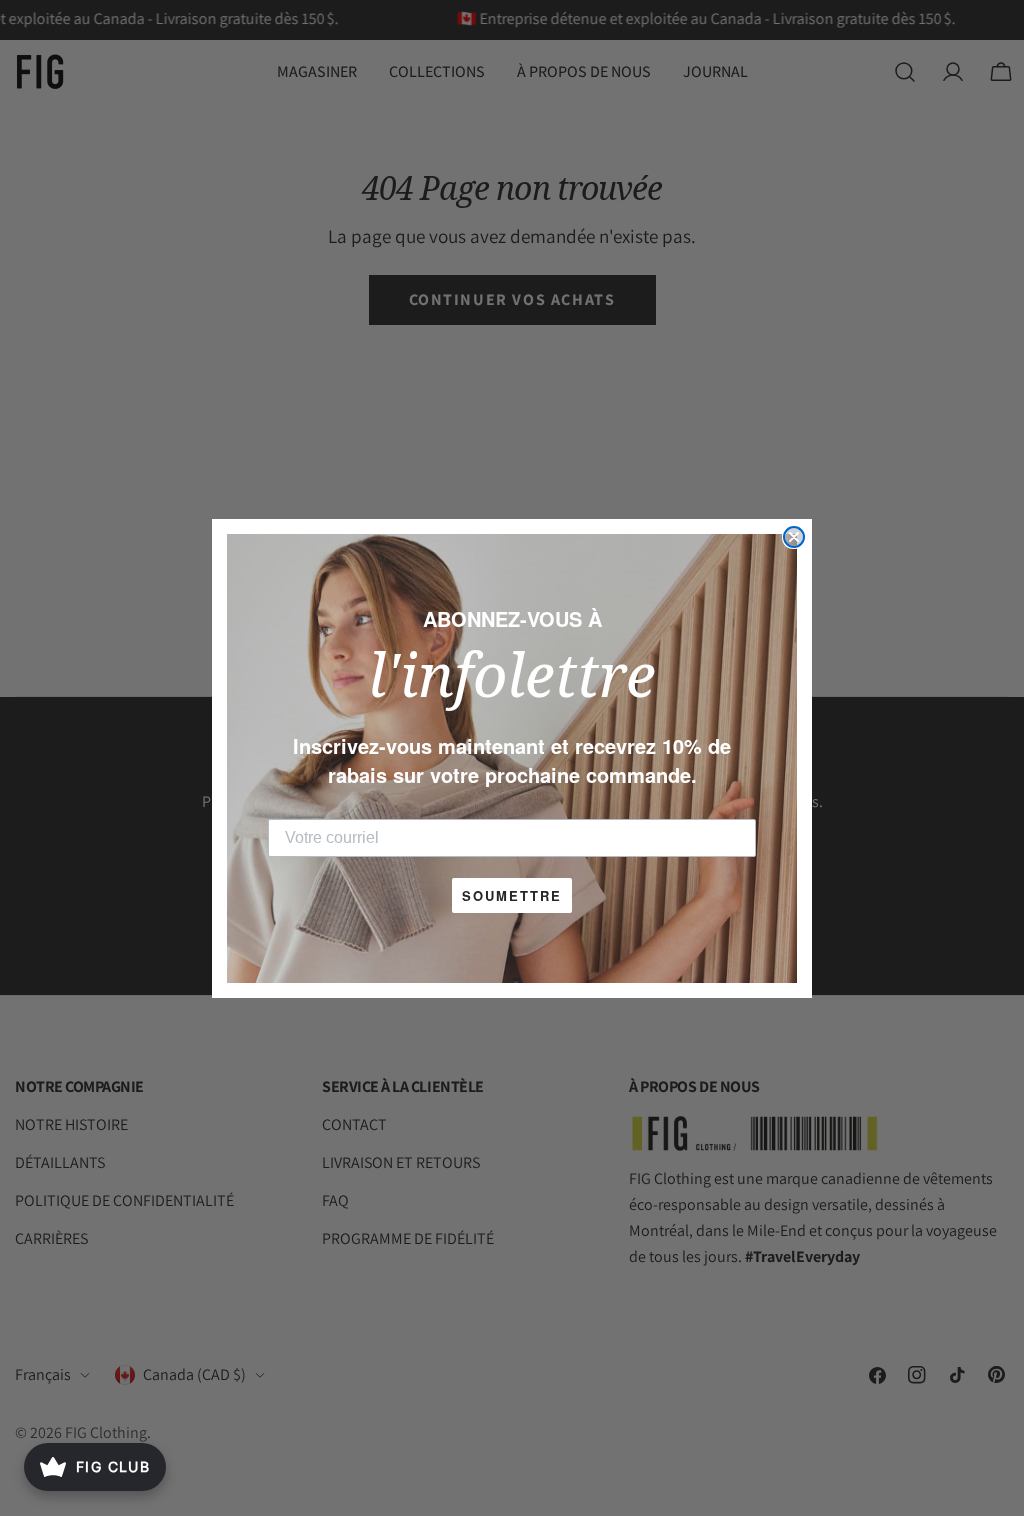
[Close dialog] (794, 537)
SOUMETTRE (512, 895)
